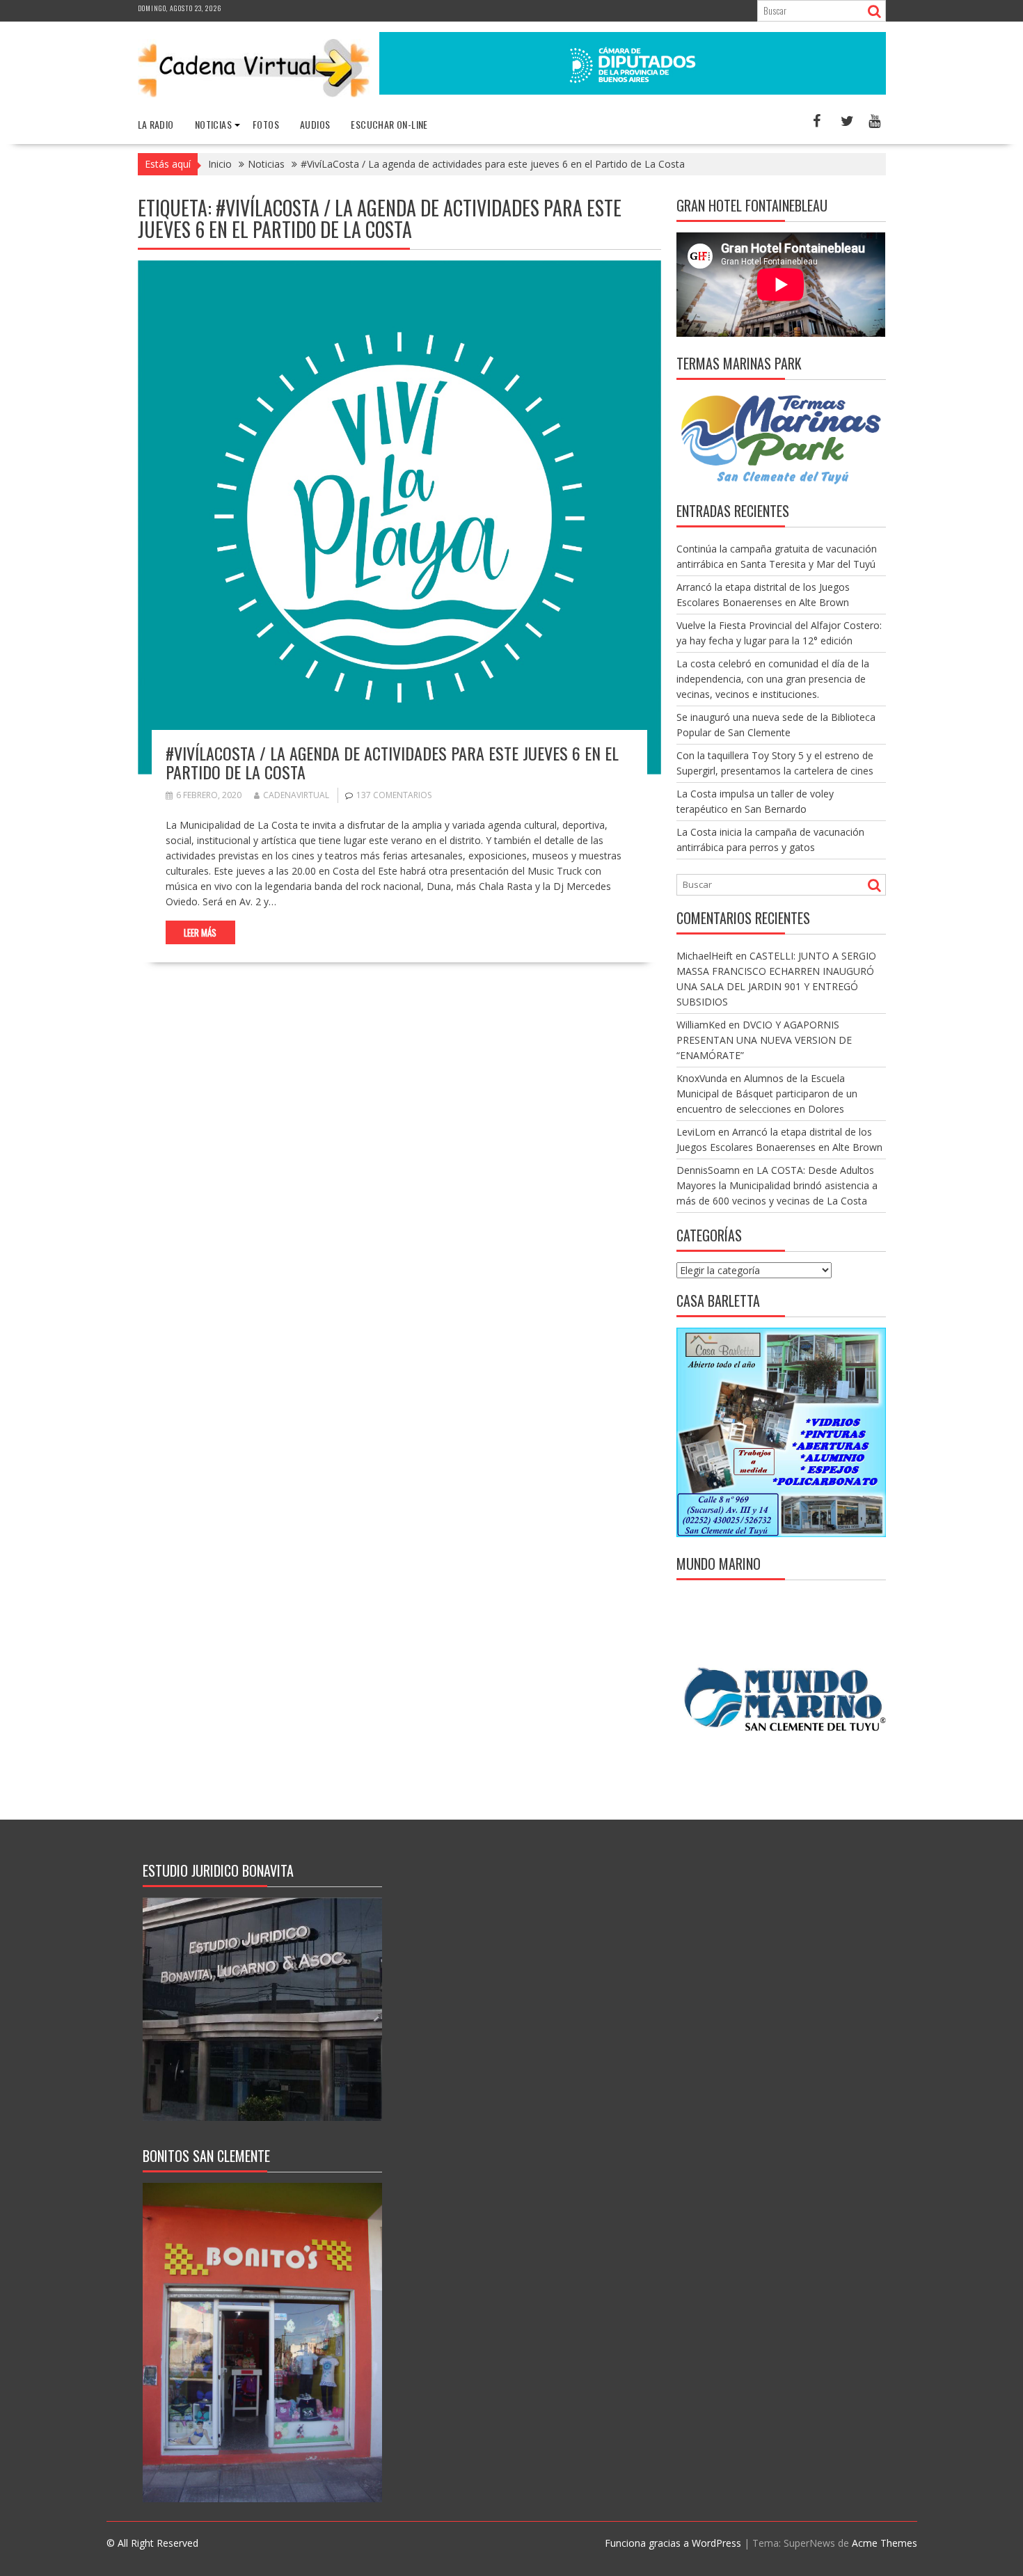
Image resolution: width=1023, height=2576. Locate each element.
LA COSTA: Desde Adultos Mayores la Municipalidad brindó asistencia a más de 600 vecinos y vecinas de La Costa (777, 1185)
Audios (315, 124)
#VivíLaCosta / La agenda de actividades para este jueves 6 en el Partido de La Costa (392, 762)
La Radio (156, 124)
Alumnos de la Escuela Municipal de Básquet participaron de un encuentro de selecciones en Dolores (767, 1094)
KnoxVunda (702, 1078)
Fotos (266, 124)
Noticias (213, 124)
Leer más (200, 932)
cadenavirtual (296, 795)
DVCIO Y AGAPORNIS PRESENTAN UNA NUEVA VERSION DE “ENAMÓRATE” (764, 1040)
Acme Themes (885, 2543)
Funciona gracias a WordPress (673, 2543)
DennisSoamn (708, 1170)
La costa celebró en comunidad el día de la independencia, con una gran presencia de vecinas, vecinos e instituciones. (773, 679)
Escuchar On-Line (389, 124)
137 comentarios (394, 795)
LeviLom (696, 1132)
